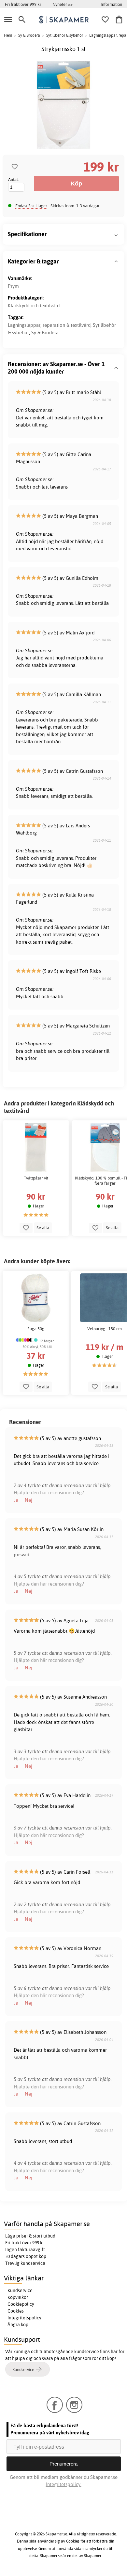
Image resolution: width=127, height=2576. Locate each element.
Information (111, 4)
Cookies (16, 2311)
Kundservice (20, 2290)
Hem (8, 35)
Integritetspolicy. (64, 2484)
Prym (13, 286)
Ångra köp (18, 2325)
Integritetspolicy (24, 2318)
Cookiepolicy (21, 2304)
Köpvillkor (18, 2297)
